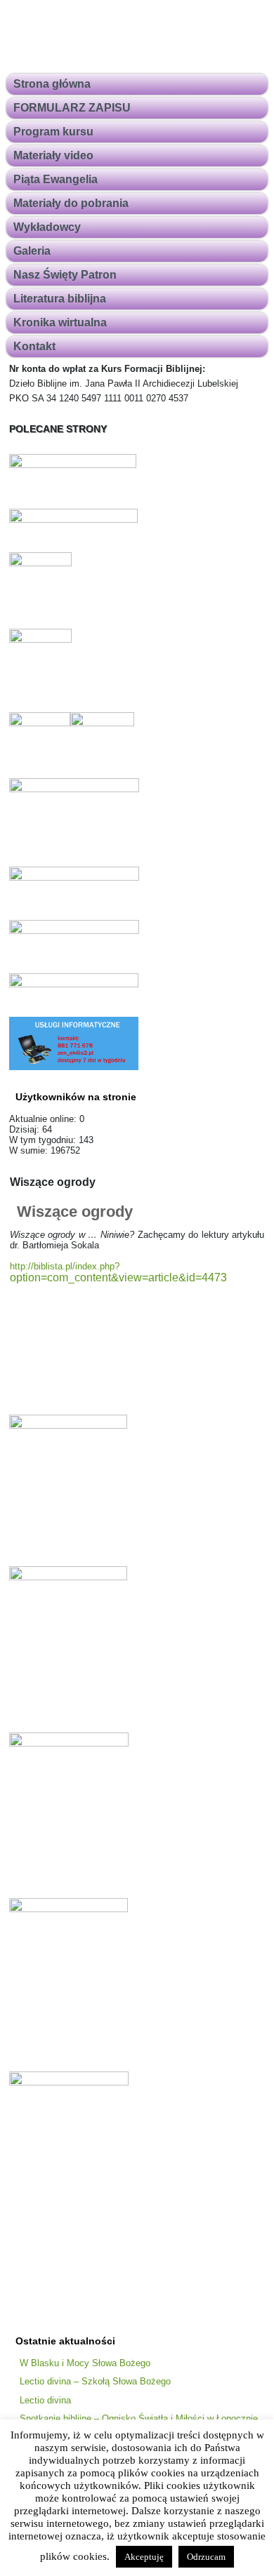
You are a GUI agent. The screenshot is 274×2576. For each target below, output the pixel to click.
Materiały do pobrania (71, 203)
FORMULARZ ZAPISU (72, 108)
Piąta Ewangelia (56, 179)
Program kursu (53, 132)
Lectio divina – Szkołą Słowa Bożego (95, 2381)
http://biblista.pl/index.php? (118, 1272)
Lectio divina (45, 2400)
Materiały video (53, 155)
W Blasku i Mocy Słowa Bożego (85, 2363)
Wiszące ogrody (75, 1212)
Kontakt (34, 346)
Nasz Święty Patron (65, 275)
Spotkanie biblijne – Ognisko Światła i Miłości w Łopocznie (139, 2418)
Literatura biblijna (60, 299)
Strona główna (52, 84)
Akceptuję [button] (144, 2557)
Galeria (32, 251)
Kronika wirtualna (60, 322)
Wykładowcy (47, 227)
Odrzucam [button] (206, 2557)
